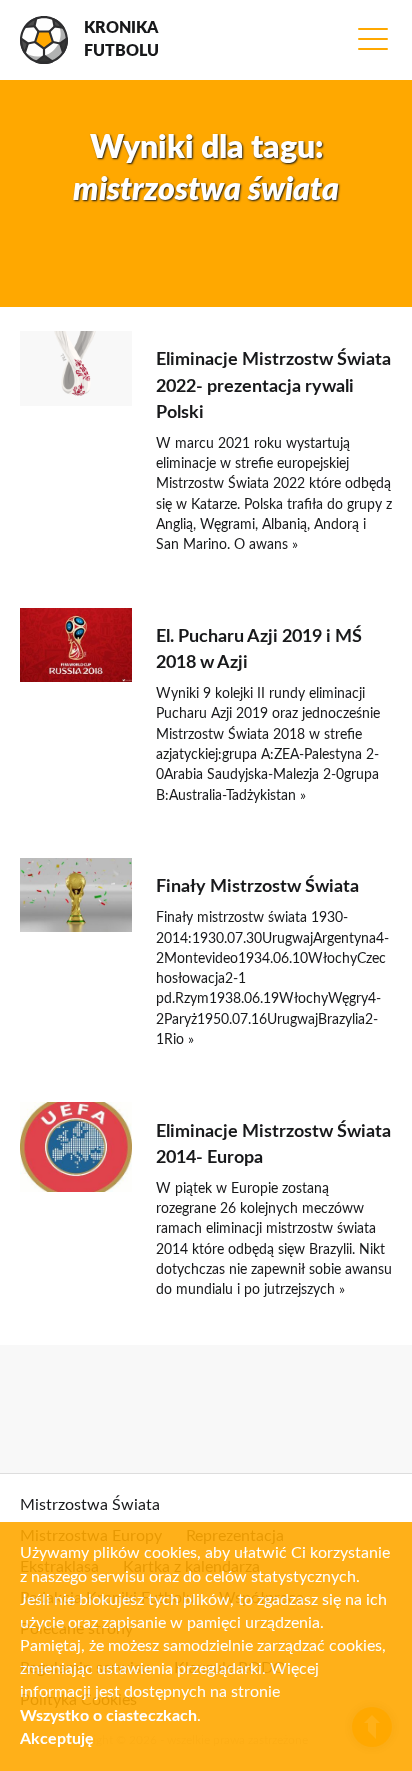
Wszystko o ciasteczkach (108, 1716)
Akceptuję (57, 1739)
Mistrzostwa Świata (90, 1505)
